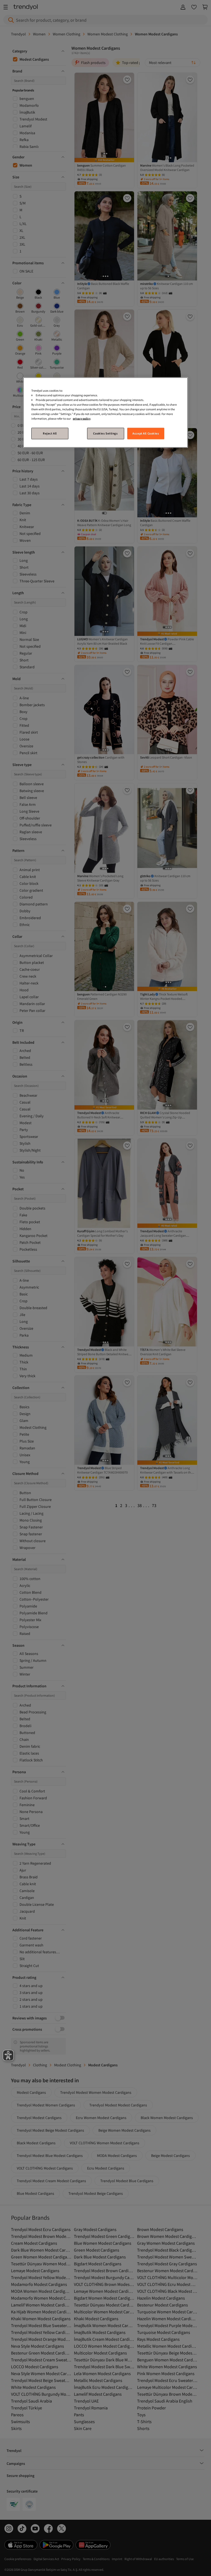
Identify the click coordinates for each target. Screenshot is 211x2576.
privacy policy (82, 419)
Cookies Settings (105, 433)
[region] (105, 412)
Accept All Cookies (146, 433)
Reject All (50, 433)
